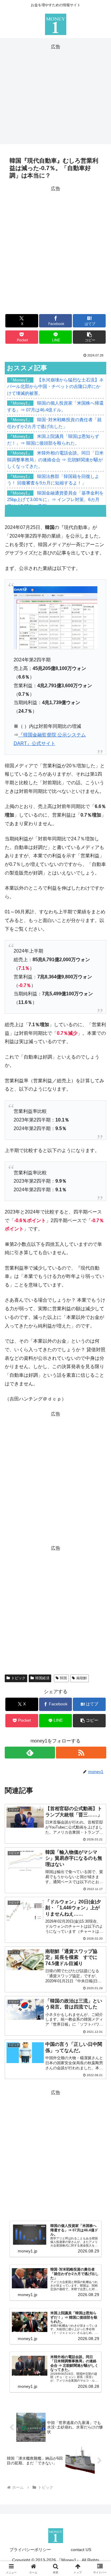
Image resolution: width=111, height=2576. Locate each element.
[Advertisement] (55, 93)
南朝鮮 (82, 1678)
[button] (89, 337)
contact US (81, 2550)
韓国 (63, 1678)
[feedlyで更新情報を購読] (30, 1753)
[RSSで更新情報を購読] (81, 1753)
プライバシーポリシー (30, 2550)
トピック (18, 1678)
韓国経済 (42, 1678)
